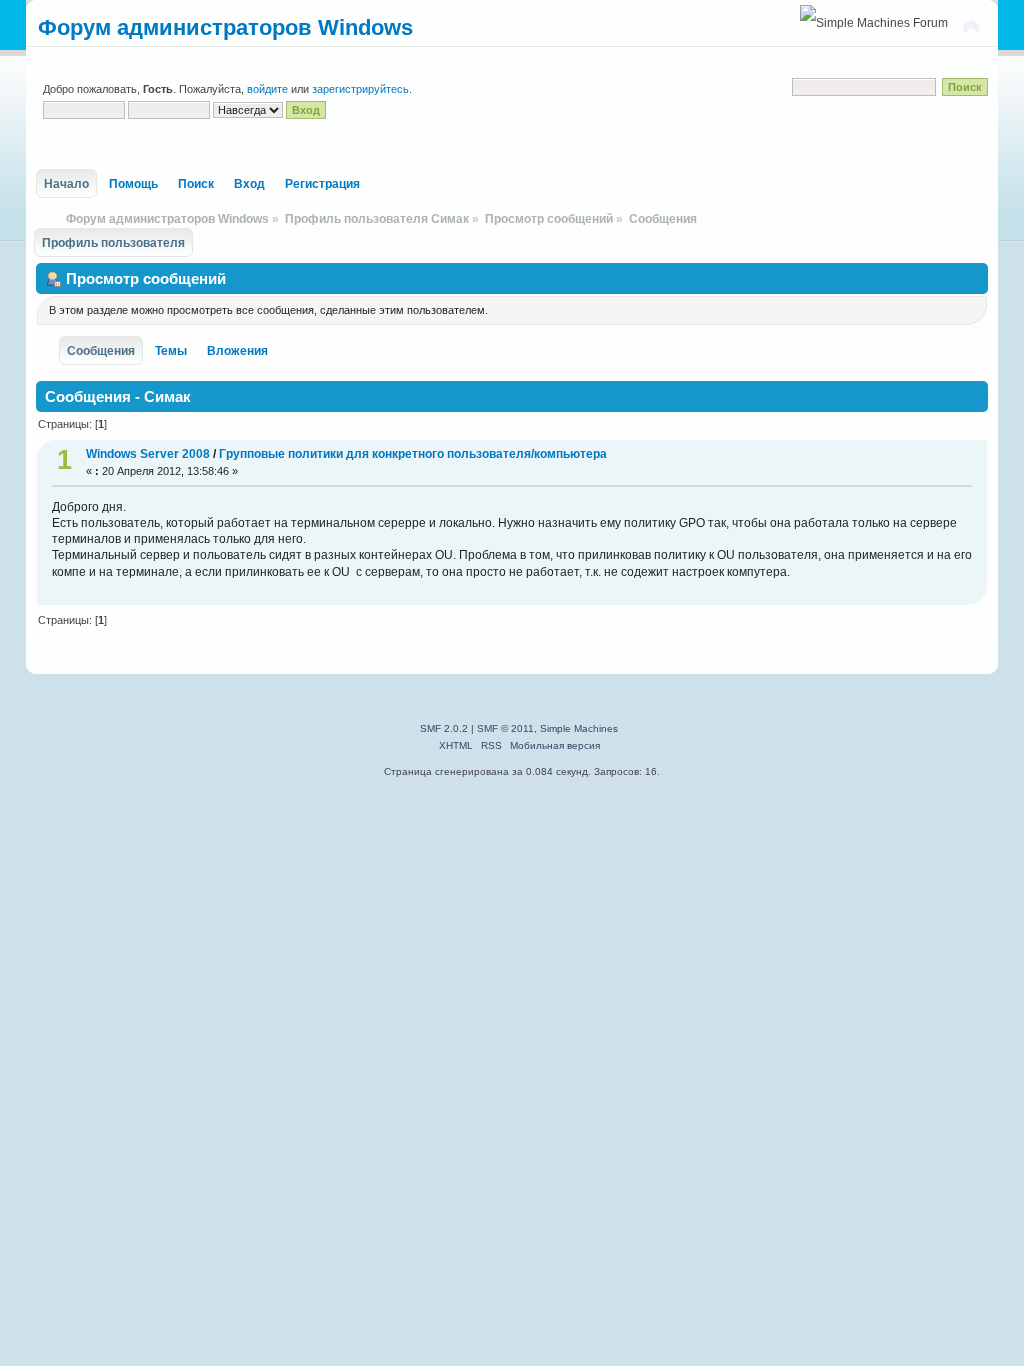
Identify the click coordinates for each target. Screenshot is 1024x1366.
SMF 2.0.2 (444, 728)
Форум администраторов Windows (225, 27)
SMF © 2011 (505, 728)
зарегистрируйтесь (360, 89)
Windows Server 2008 (149, 454)
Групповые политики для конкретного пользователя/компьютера (413, 454)
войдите (267, 89)
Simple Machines (579, 728)
